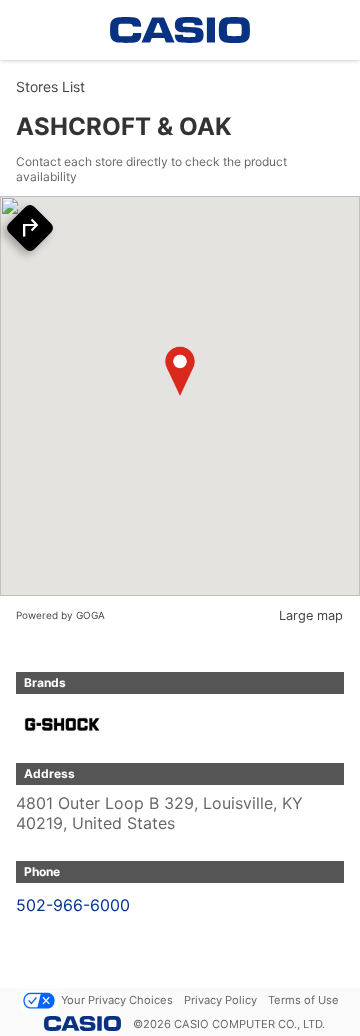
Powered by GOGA (60, 615)
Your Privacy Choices (117, 1000)
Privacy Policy (220, 1000)
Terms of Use (303, 1000)
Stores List (50, 86)
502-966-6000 (73, 905)
